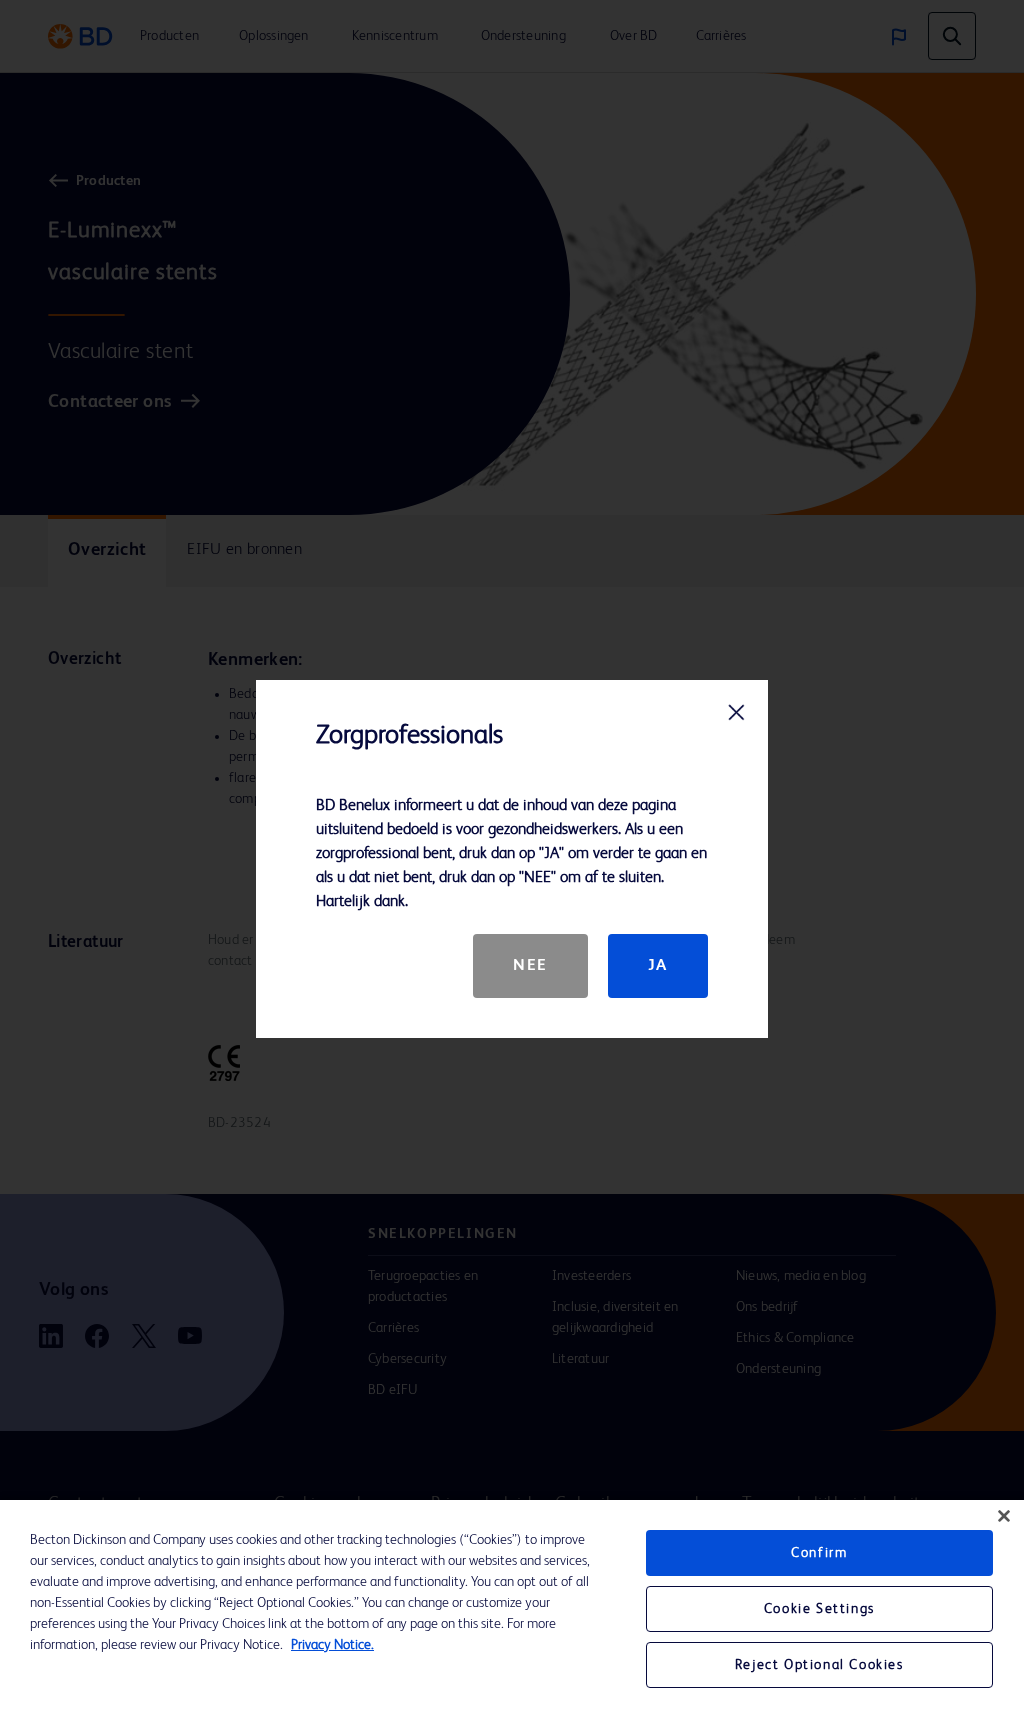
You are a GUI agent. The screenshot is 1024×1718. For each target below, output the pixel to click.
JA (658, 966)
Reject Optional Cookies (819, 1665)
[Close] (1004, 1516)
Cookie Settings (819, 1609)
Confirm (819, 1553)
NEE (530, 966)
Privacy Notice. (332, 1645)
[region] (512, 1609)
